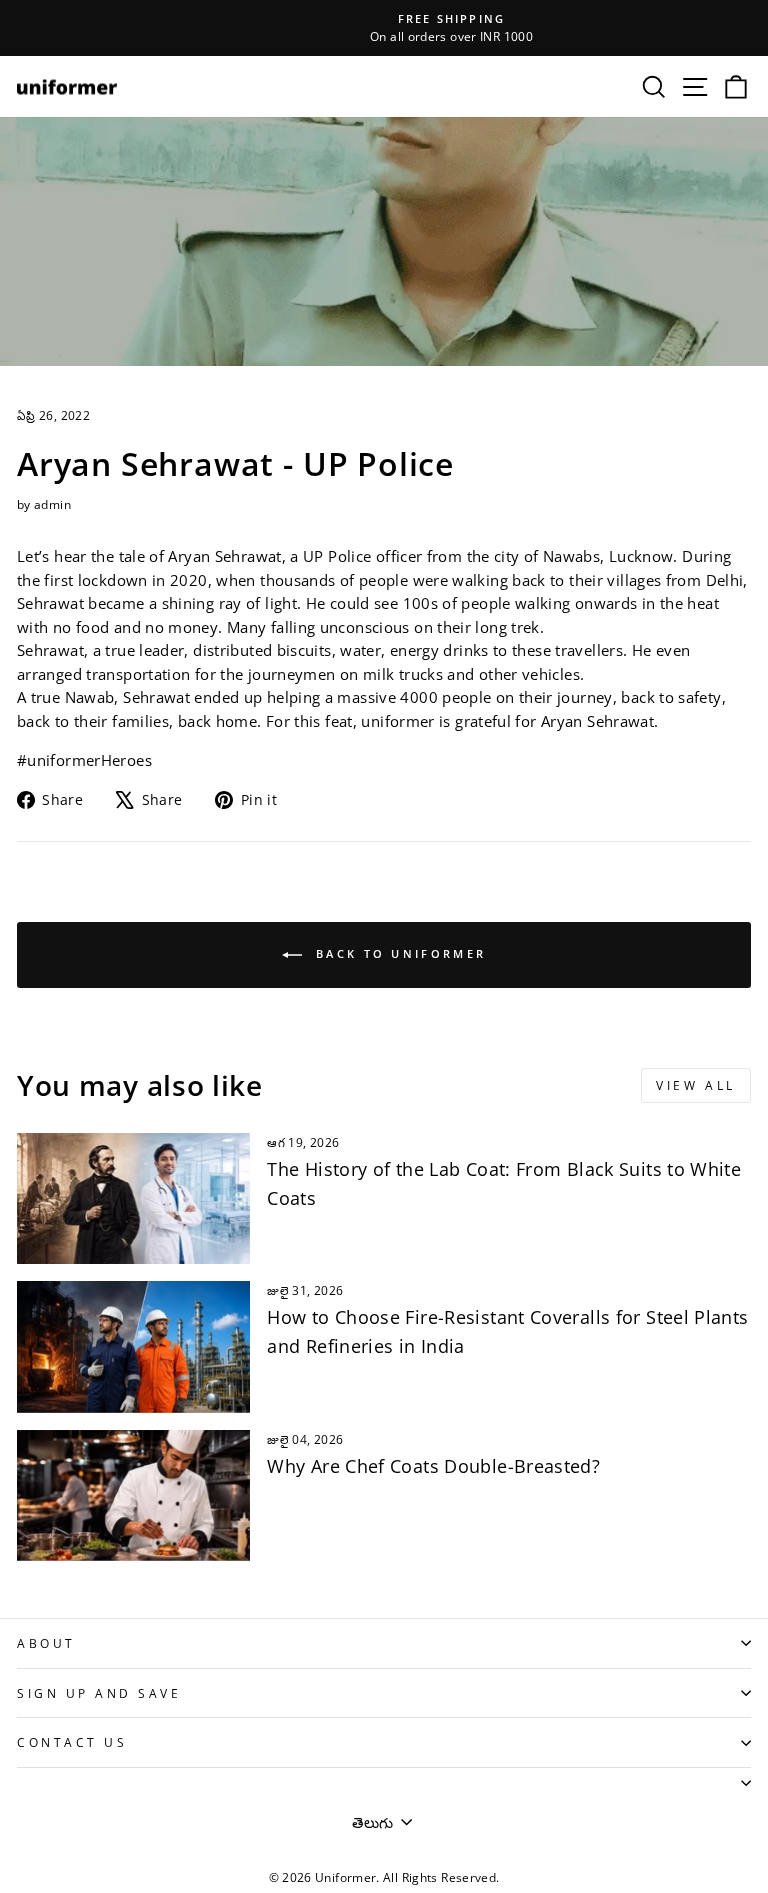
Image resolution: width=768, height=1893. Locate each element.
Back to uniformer (398, 953)
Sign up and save (99, 1693)
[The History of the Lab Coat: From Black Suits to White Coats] (133, 1198)
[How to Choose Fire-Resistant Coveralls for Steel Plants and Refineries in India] (133, 1346)
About (46, 1643)
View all (696, 1085)
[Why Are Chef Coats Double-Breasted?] (133, 1495)
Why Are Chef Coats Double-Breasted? (433, 1466)
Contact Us (72, 1742)
